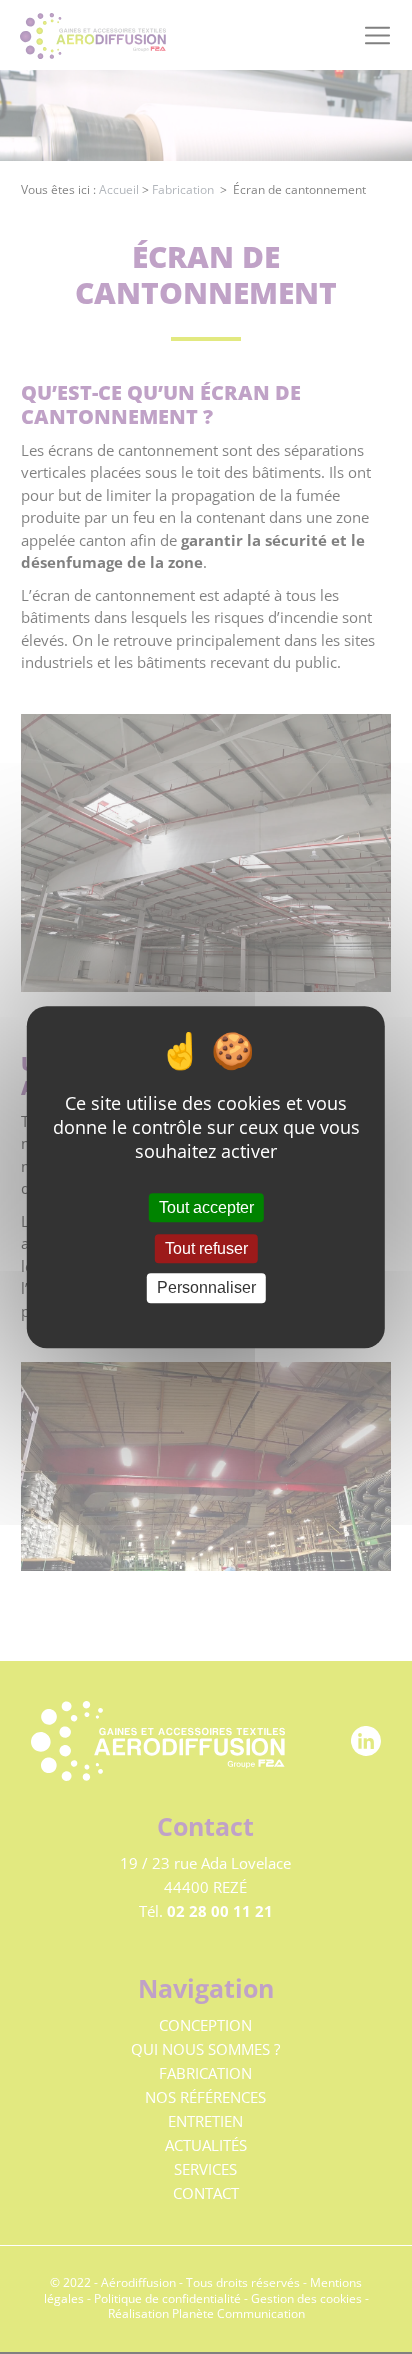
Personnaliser (206, 1288)
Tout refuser (206, 1248)
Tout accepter (206, 1207)
